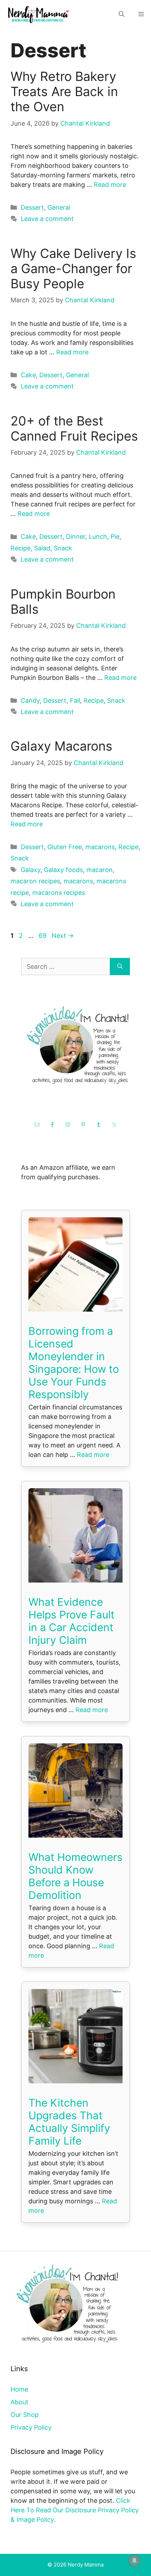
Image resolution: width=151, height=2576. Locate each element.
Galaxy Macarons (61, 746)
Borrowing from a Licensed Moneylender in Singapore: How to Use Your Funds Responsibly (74, 1363)
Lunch (98, 536)
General (59, 207)
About (19, 2402)
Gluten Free (65, 847)
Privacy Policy (31, 2427)
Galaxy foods (63, 870)
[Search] (120, 967)
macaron (100, 870)
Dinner (76, 536)
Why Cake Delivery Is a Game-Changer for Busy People (73, 269)
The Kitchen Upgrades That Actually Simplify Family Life (69, 2122)
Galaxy (31, 870)
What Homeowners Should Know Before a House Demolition (75, 1876)
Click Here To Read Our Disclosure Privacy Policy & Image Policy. (75, 2510)
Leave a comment (47, 219)
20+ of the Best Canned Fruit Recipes (74, 428)
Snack (63, 548)
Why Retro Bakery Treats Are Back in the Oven (64, 91)
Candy (30, 700)
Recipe (21, 548)
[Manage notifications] (134, 2561)
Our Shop (25, 2415)
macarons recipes (59, 893)
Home (19, 2389)
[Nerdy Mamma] (39, 14)
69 (43, 936)
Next (63, 936)
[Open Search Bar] (122, 14)
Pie (115, 536)
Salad (42, 548)
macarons (100, 847)
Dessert (32, 207)
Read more (110, 185)
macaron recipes (35, 881)
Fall (75, 700)
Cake (28, 375)
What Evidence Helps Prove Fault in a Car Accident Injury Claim (71, 1621)
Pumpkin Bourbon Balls (63, 602)
